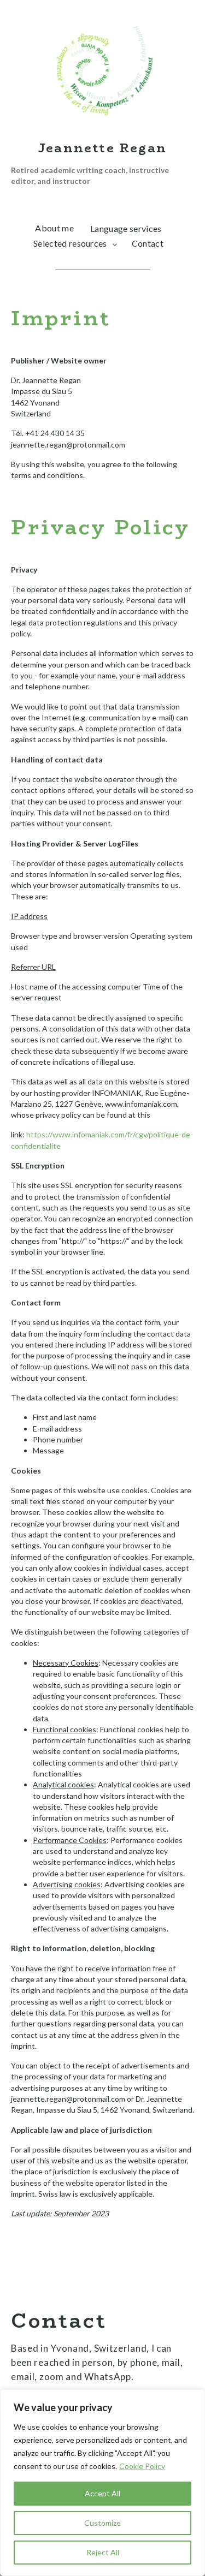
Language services (126, 228)
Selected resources (70, 243)
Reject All (103, 2552)
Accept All (102, 2493)
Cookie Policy (142, 2466)
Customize (102, 2523)
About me (54, 228)
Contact (148, 243)
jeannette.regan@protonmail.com (68, 445)
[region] (102, 2483)
